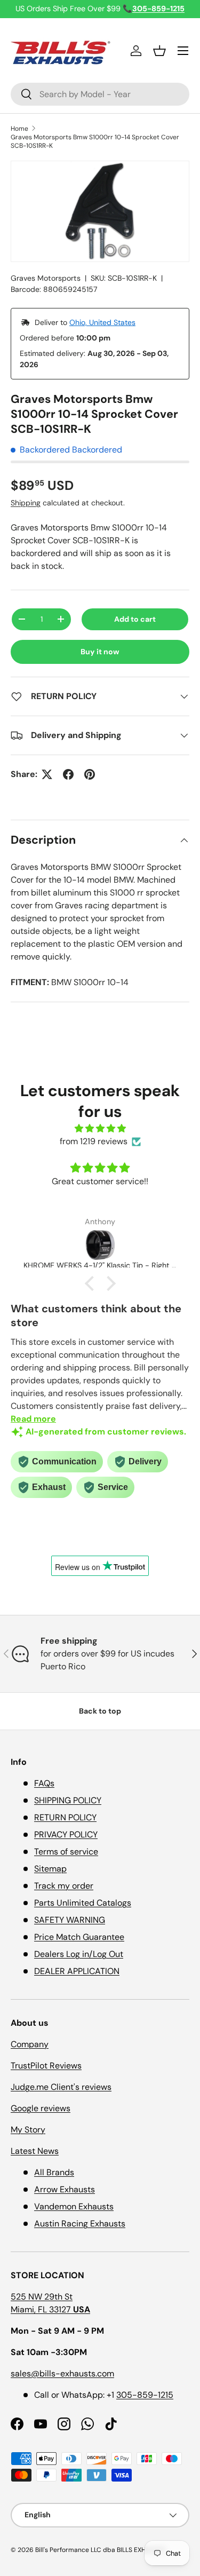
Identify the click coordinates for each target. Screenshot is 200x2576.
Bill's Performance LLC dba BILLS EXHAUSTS (100, 2550)
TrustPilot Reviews (46, 2066)
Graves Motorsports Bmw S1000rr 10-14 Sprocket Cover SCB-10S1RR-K (95, 141)
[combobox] (100, 94)
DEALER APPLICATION (77, 1971)
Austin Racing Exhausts (80, 2224)
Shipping (26, 503)
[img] (100, 1128)
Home (19, 129)
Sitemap (50, 1869)
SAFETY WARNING (70, 1920)
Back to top (100, 1711)
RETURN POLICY (65, 1817)
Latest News (35, 2151)
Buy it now (100, 652)
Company (30, 2044)
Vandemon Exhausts (74, 2206)
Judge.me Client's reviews (61, 2087)
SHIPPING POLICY (68, 1800)
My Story (28, 2130)
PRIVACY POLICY (66, 1834)
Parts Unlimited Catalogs (83, 1903)
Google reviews (41, 2108)
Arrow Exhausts (65, 2189)
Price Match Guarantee (79, 1937)
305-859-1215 (145, 2395)
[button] (159, 51)
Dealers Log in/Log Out (79, 1954)
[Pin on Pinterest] (90, 774)
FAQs (44, 1783)
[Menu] (183, 51)
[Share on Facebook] (68, 774)
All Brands (54, 2172)
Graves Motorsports (46, 278)
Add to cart (135, 619)
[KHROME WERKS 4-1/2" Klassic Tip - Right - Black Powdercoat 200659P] (100, 1245)
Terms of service (66, 1852)
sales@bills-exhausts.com (62, 2373)
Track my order (64, 1886)
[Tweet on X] (47, 774)
